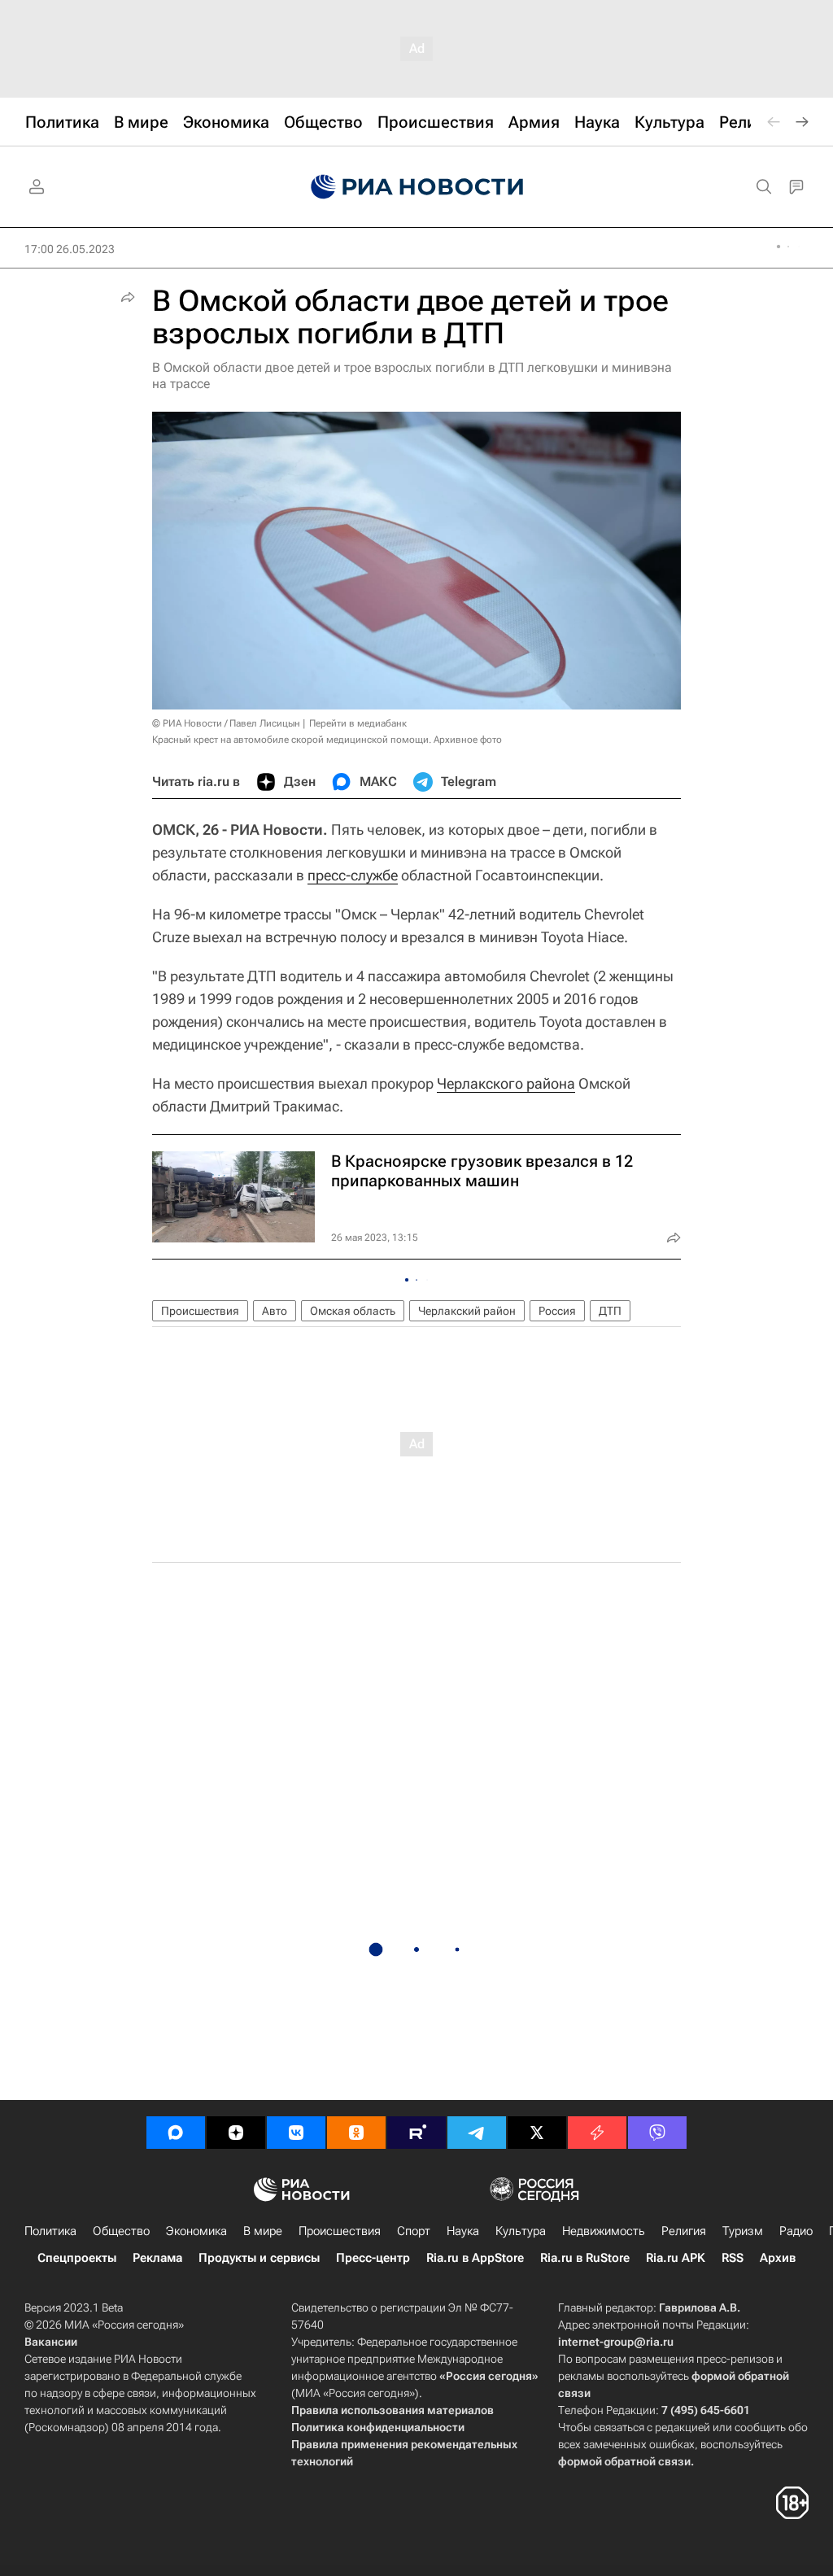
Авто (275, 1311)
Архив (778, 2258)
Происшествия (200, 1311)
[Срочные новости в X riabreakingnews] (597, 2133)
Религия (684, 2231)
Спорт (414, 2231)
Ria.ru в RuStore (585, 2258)
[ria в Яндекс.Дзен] (236, 2133)
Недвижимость (604, 2231)
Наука (463, 2231)
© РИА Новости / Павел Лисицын (226, 723)
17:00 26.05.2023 (70, 249)
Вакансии (51, 2342)
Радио (796, 2231)
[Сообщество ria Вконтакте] (296, 2133)
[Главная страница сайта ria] (417, 187)
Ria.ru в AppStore (475, 2258)
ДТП (610, 1311)
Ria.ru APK (676, 2258)
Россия (557, 1311)
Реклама (157, 2258)
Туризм (743, 2231)
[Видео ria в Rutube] (416, 2133)
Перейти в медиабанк (358, 723)
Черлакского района (506, 1083)
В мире (263, 2231)
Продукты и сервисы (259, 2258)
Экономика (196, 2231)
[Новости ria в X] (537, 2133)
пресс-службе (353, 875)
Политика (50, 2231)
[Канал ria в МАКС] (176, 2133)
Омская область (353, 1311)
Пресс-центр (373, 2258)
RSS (733, 2258)
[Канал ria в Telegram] (477, 2133)
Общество (121, 2231)
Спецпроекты (77, 2258)
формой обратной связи (624, 2461)
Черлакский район (467, 1311)
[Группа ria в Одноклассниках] (356, 2133)
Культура (521, 2231)
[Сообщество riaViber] (657, 2133)
